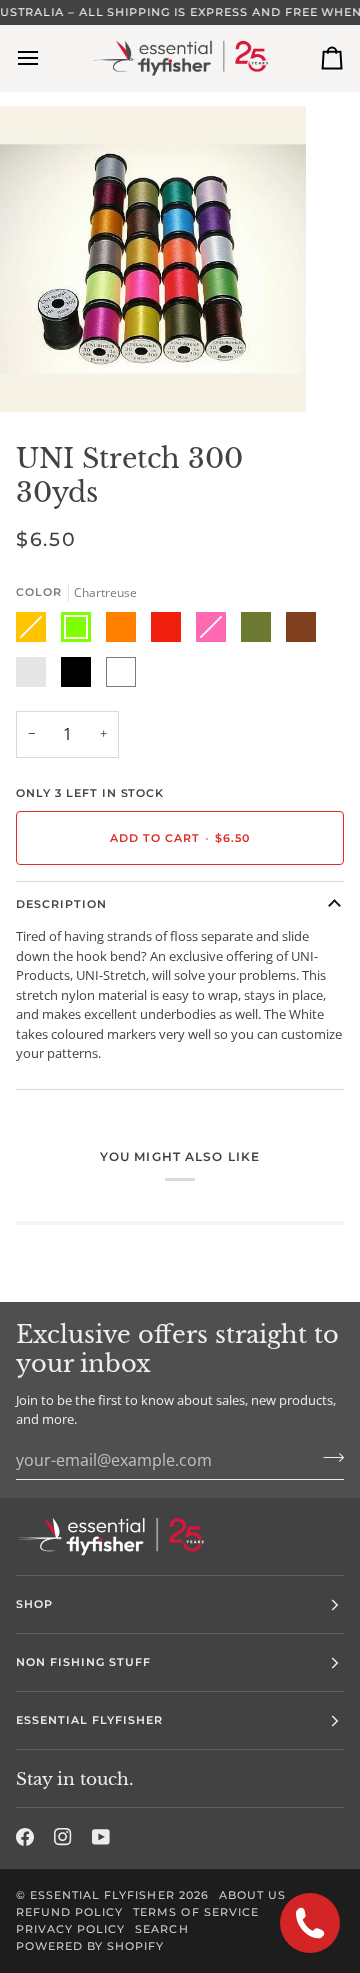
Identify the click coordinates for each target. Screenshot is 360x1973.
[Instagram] (63, 1837)
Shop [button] (34, 1604)
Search (161, 1929)
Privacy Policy (70, 1929)
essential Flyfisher (102, 1895)
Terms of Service (195, 1912)
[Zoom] (37, 374)
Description (61, 904)
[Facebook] (25, 1837)
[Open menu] (46, 58)
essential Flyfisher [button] (90, 1720)
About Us (252, 1895)
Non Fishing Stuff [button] (83, 1662)
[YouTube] (101, 1837)
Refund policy (69, 1912)
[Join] (327, 1458)
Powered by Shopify (90, 1946)
